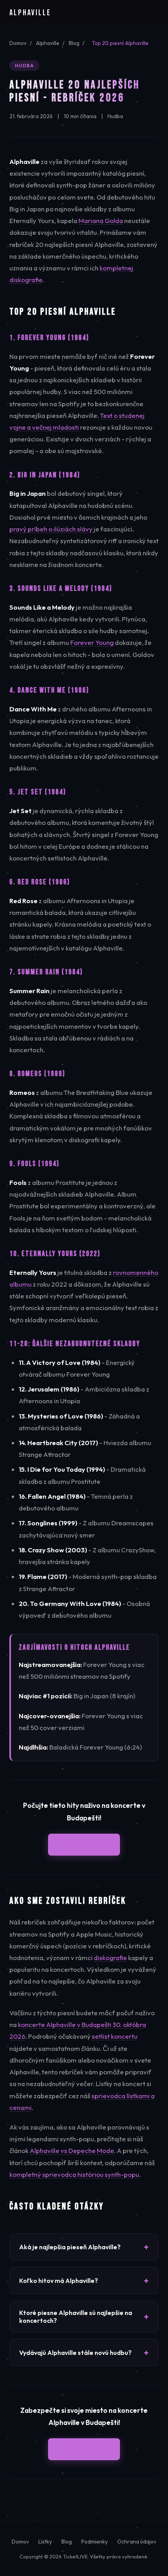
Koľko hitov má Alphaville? (59, 2281)
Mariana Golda (101, 221)
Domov (18, 43)
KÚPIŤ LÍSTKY (84, 1844)
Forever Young (92, 642)
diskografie (110, 1958)
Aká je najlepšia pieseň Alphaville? (70, 2247)
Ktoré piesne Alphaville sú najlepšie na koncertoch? (76, 2317)
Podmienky (95, 2542)
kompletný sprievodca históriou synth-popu (74, 2174)
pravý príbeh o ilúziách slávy (51, 529)
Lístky (45, 2542)
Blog (74, 43)
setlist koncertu (115, 2036)
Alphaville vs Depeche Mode (72, 2150)
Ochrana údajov (137, 2542)
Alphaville (48, 43)
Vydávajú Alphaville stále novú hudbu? (75, 2353)
